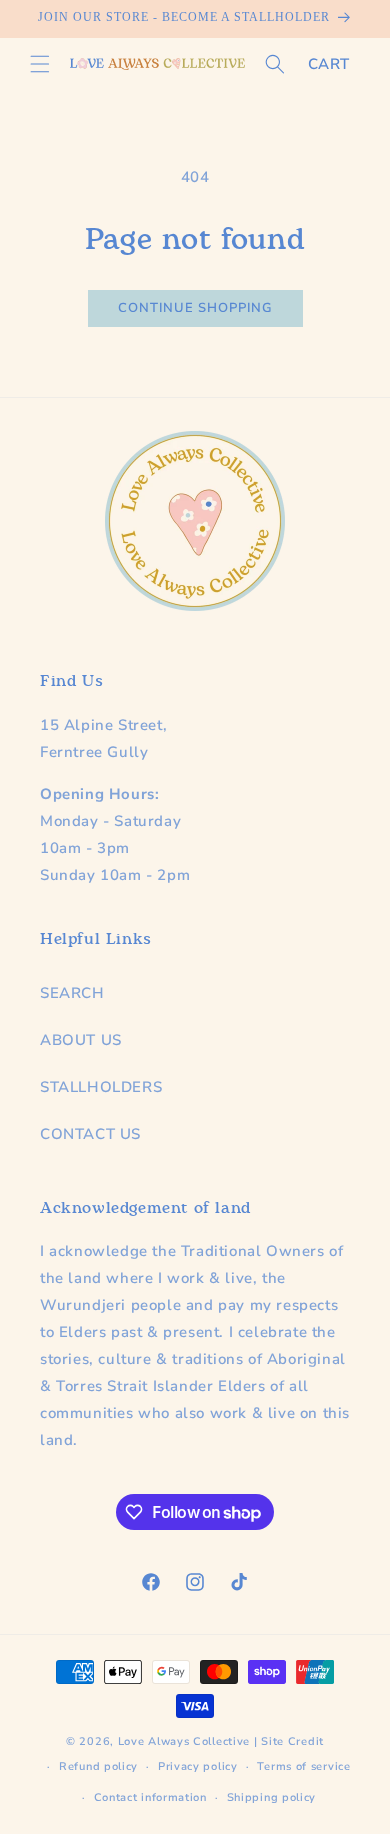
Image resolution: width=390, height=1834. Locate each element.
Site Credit (292, 1741)
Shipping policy (272, 1797)
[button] (40, 64)
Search (72, 993)
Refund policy (98, 1766)
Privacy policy (198, 1766)
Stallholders (101, 1087)
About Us (81, 1040)
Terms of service (303, 1766)
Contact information (150, 1797)
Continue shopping (195, 308)
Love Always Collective (184, 1741)
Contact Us (90, 1134)
